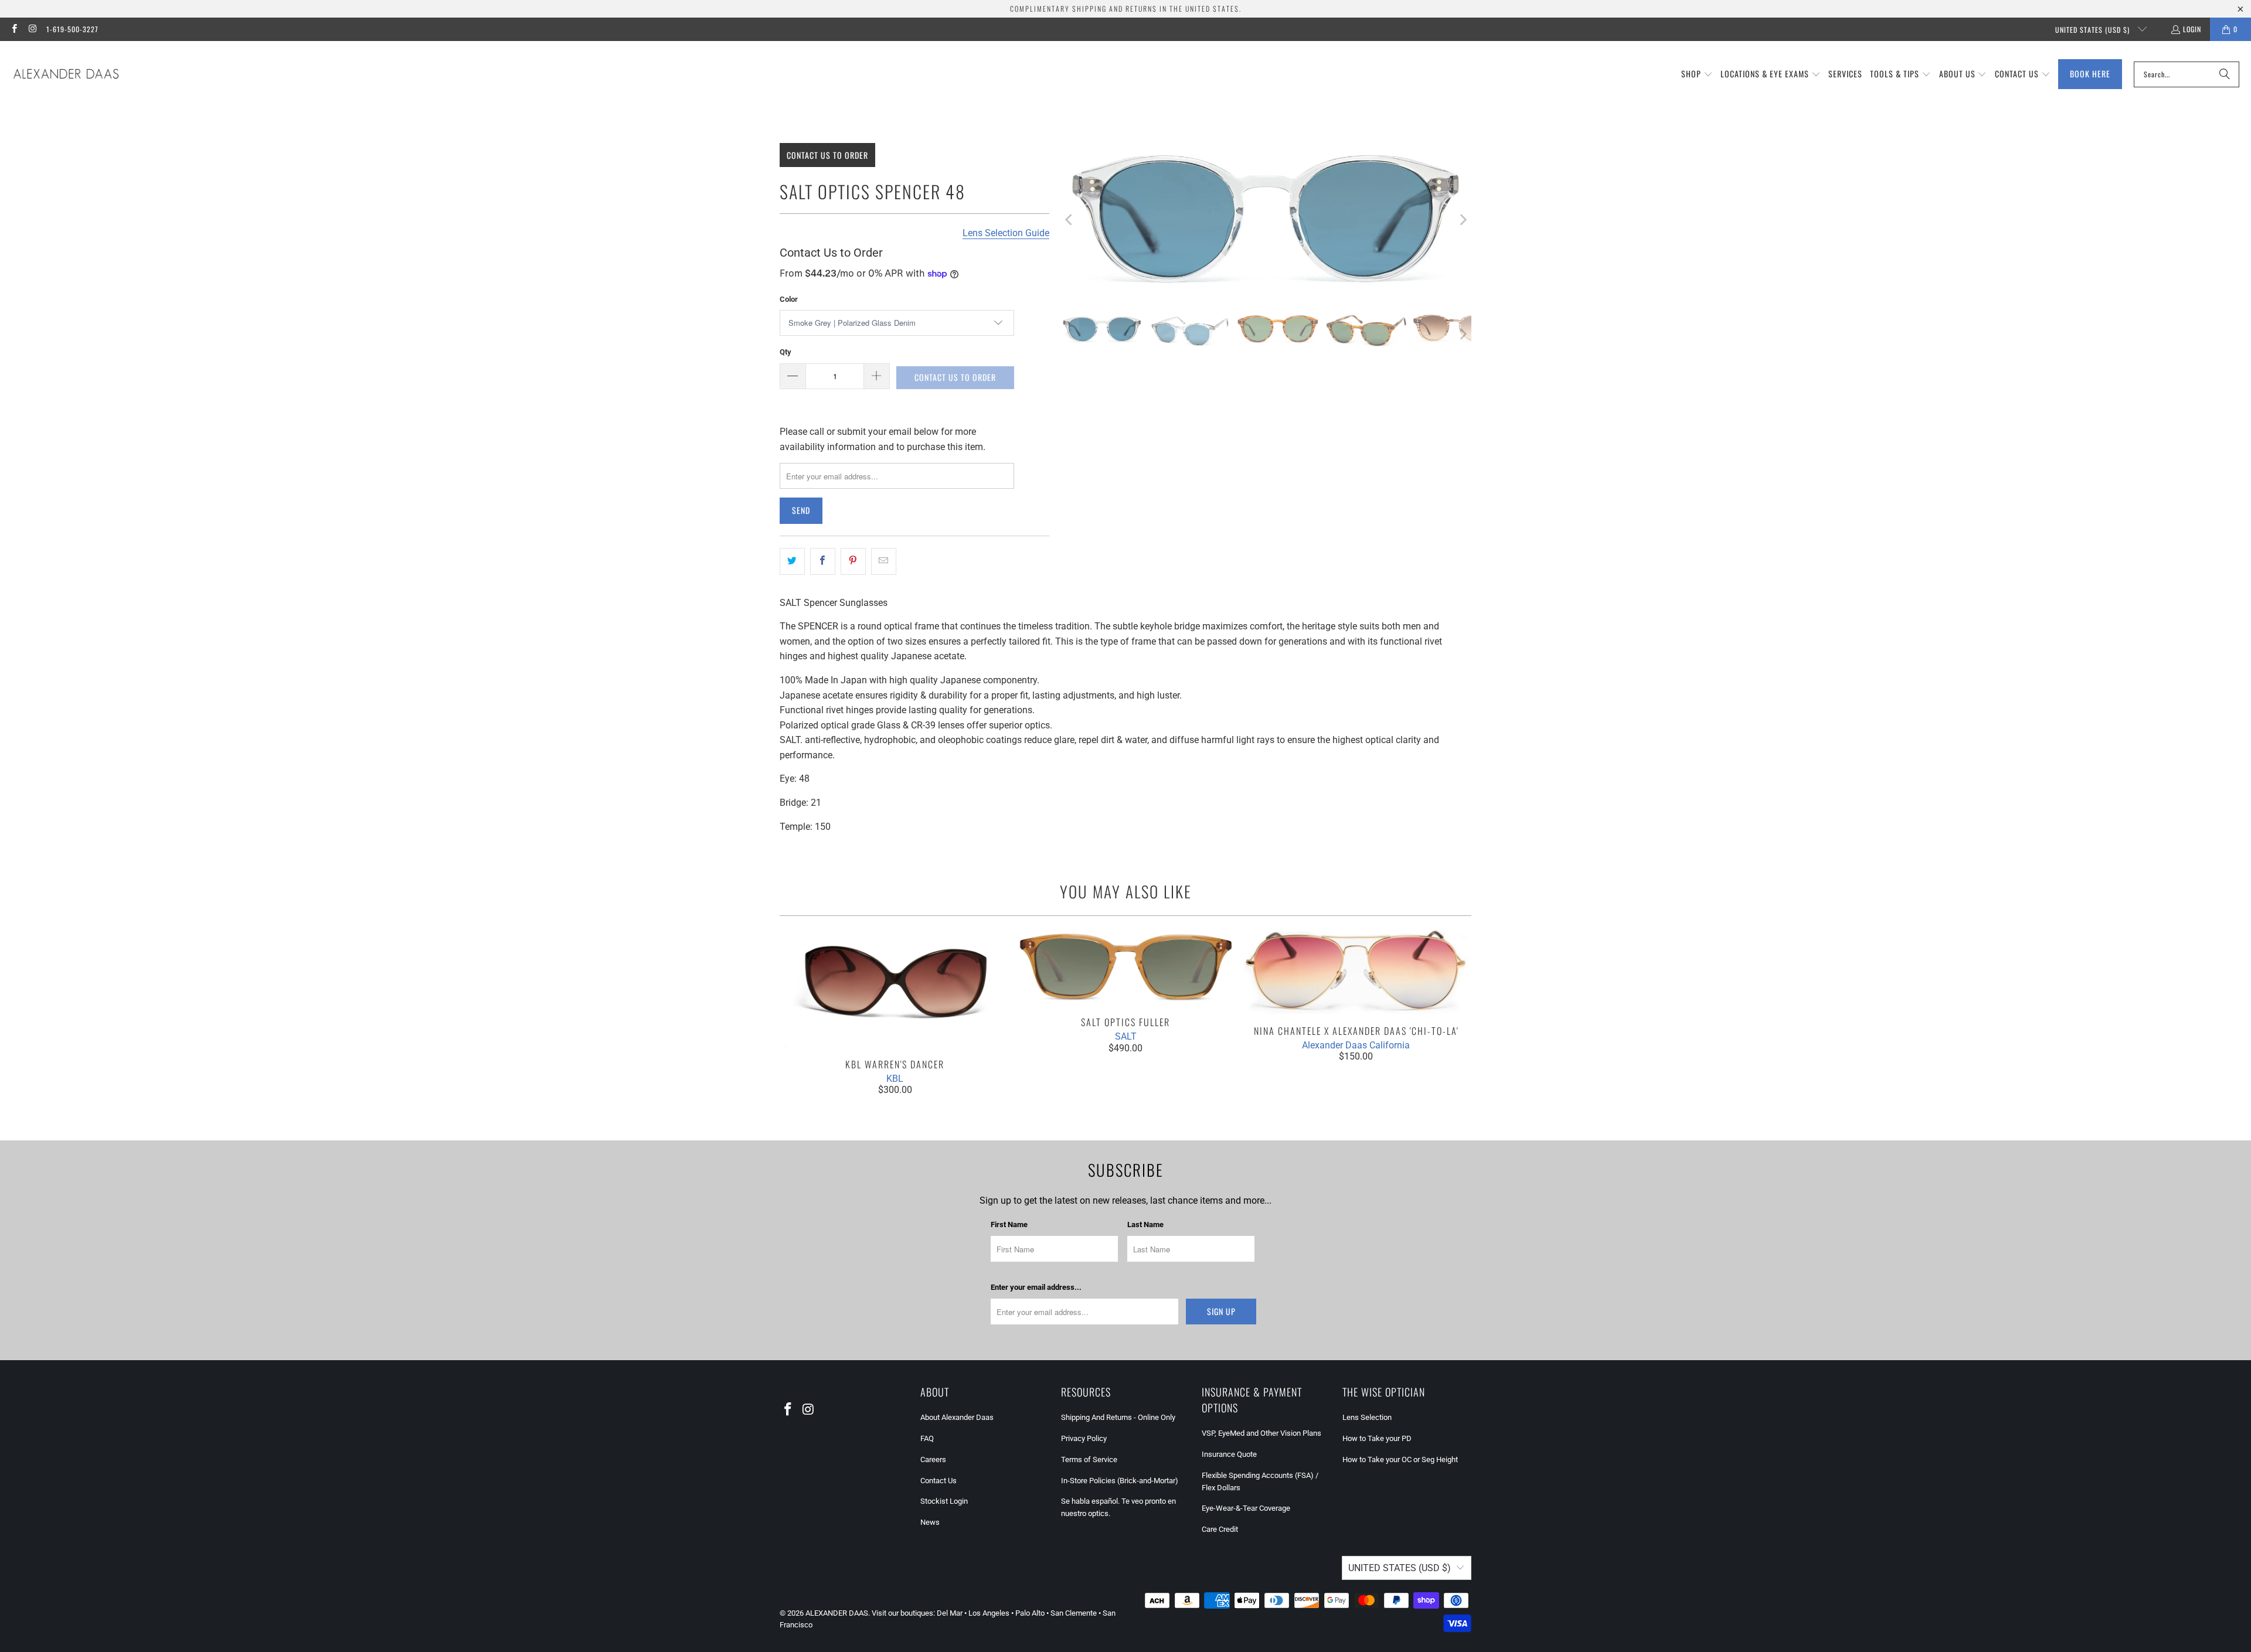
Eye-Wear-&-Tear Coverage (1246, 1508)
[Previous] (1070, 220)
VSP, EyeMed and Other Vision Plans (1261, 1433)
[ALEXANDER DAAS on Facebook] (14, 29)
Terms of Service (1089, 1459)
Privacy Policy (1084, 1438)
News (930, 1522)
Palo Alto (1030, 1613)
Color (789, 299)
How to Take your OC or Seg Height (1400, 1459)
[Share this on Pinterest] (853, 561)
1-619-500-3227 (72, 29)
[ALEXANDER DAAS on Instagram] (32, 29)
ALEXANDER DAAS (837, 1613)
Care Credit (1220, 1529)
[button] (1697, 74)
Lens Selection (1367, 1417)
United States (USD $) (2094, 30)
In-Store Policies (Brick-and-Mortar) (1120, 1481)
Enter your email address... (1036, 1287)
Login (2192, 29)
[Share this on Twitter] (792, 561)
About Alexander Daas (957, 1417)
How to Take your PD (1377, 1438)
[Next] (1463, 220)
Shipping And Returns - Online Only (1118, 1417)
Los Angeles (989, 1613)
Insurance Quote (1229, 1454)
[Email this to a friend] (884, 561)
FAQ (927, 1438)
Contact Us (939, 1481)
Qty (786, 352)
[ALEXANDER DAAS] (66, 74)
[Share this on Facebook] (823, 561)
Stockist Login (944, 1501)
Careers (933, 1459)
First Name (1009, 1224)
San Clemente (1074, 1613)
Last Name (1145, 1224)
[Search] (2225, 74)
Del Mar (950, 1613)
